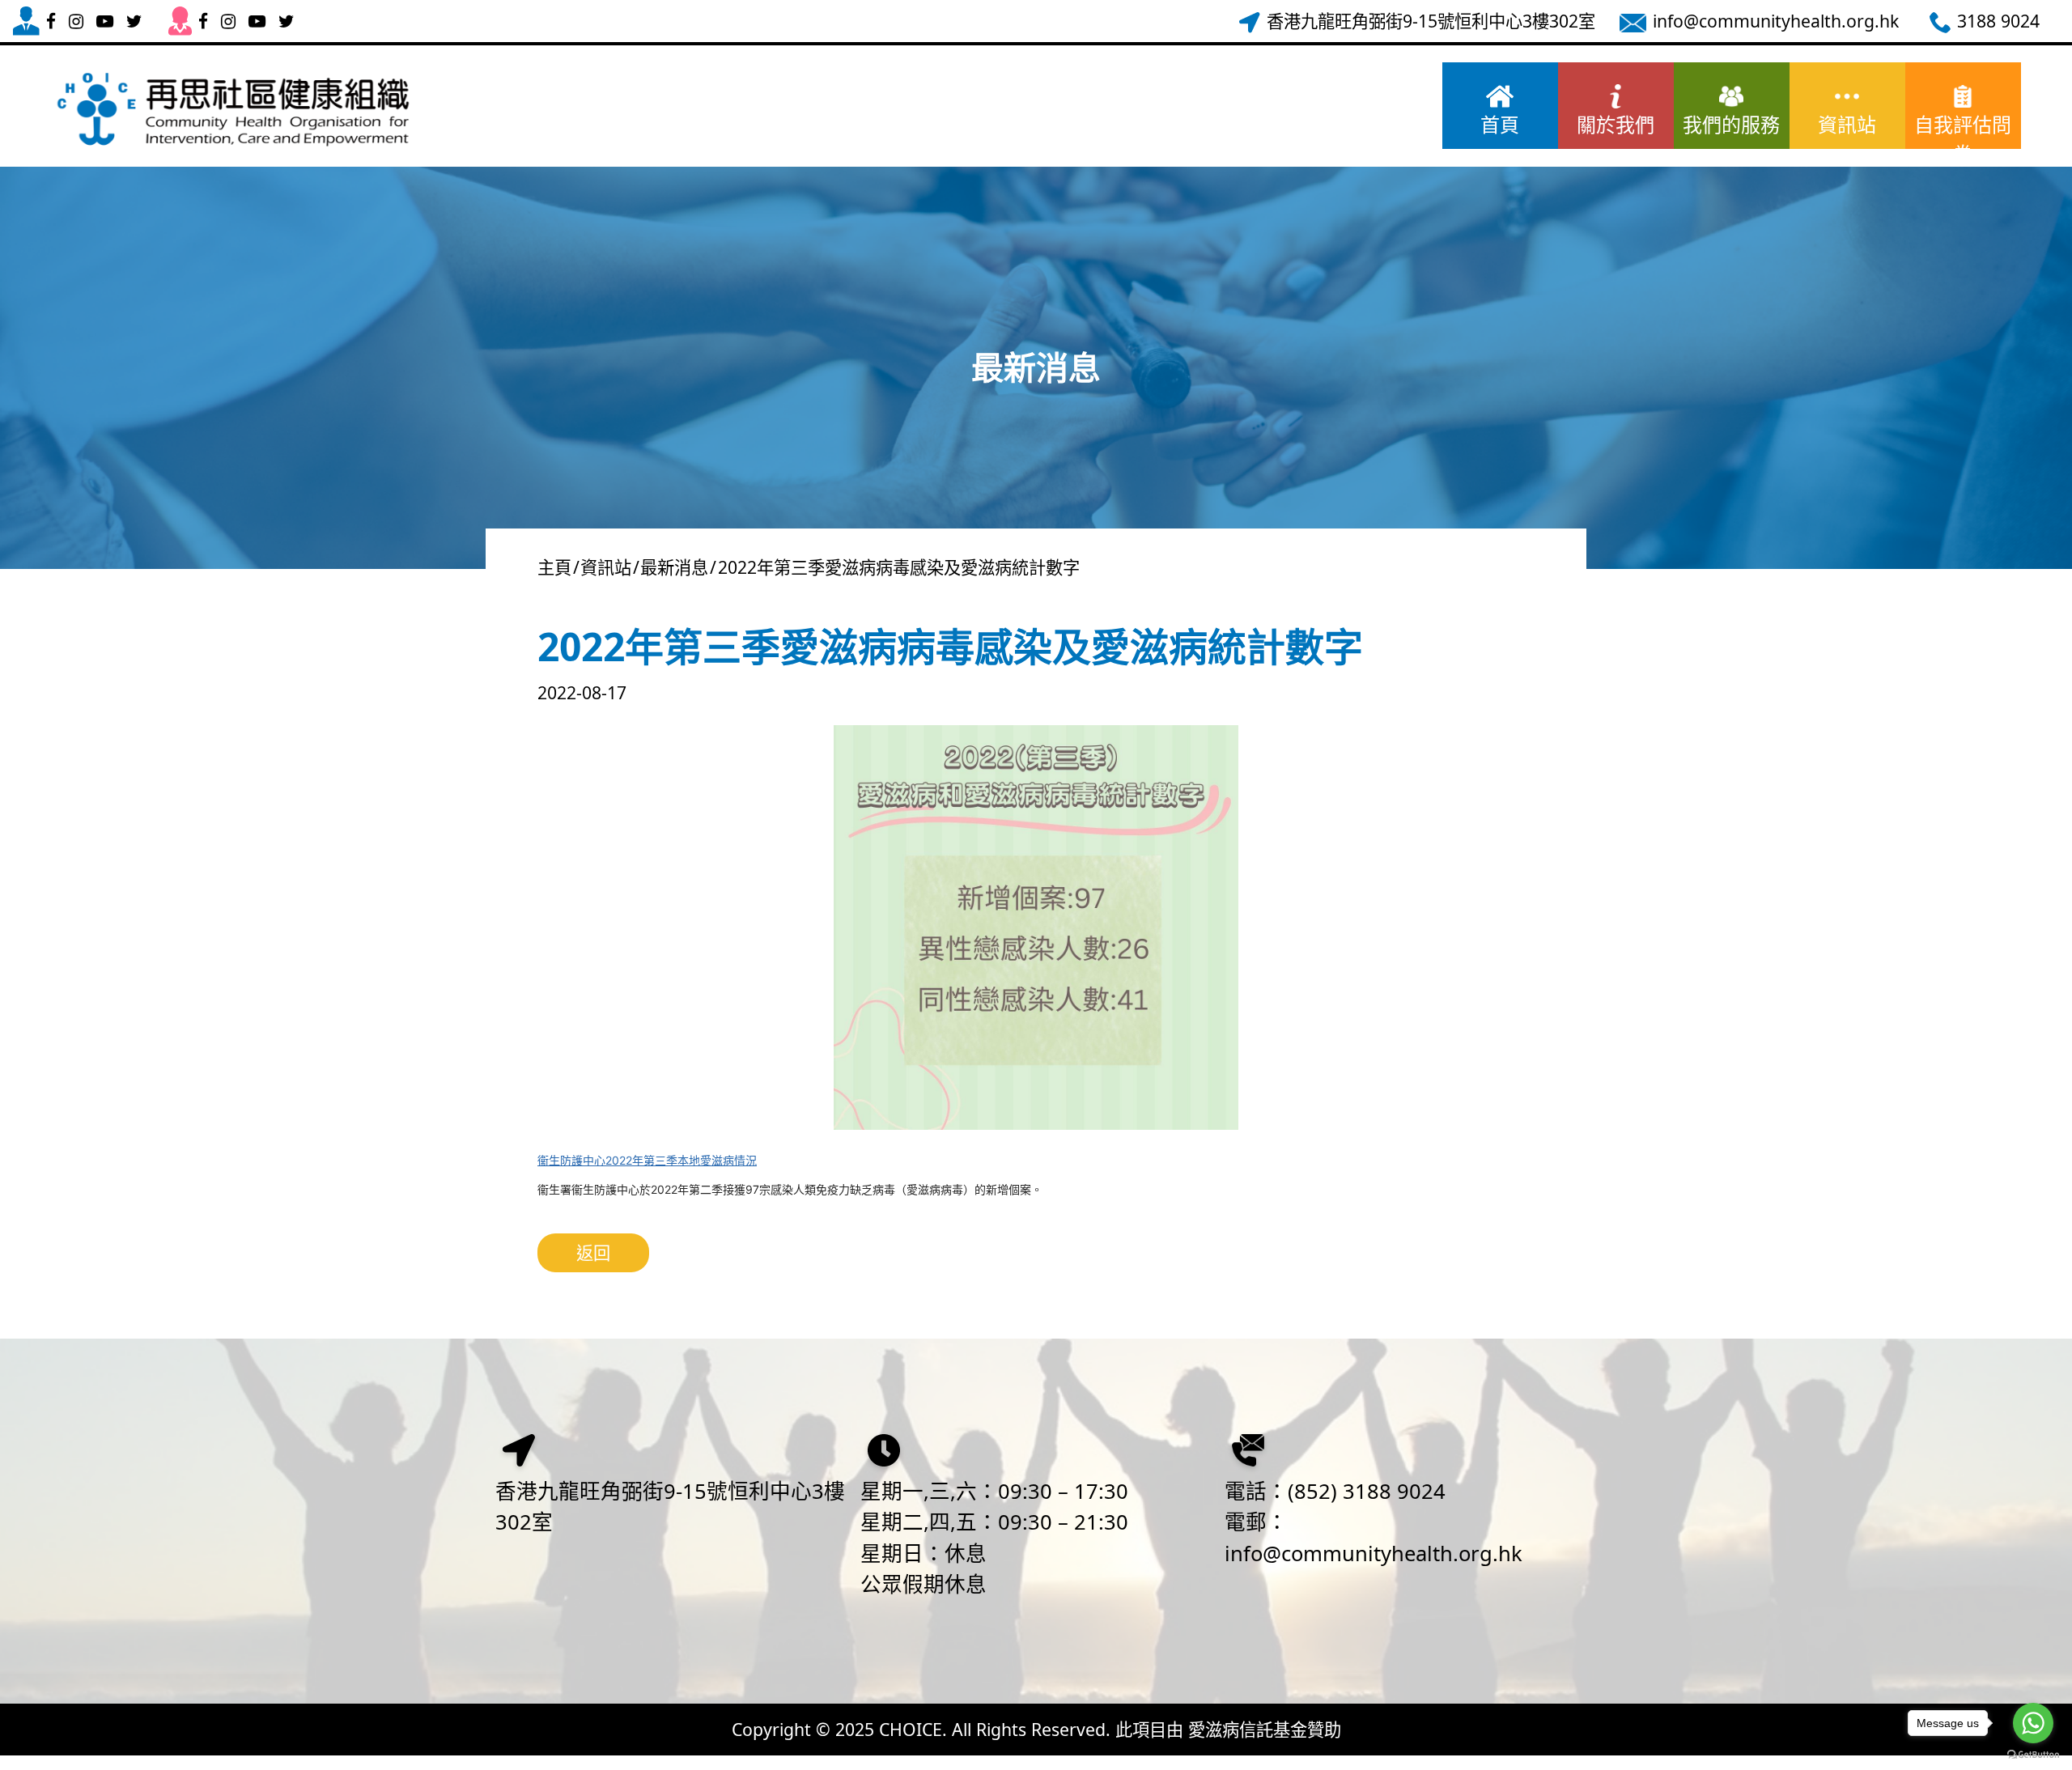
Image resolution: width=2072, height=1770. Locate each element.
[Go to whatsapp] (2033, 1723)
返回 (593, 1252)
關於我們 (1616, 124)
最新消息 (674, 567)
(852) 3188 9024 (1367, 1491)
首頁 (1500, 124)
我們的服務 (1731, 124)
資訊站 (1847, 124)
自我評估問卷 (1963, 130)
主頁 (554, 567)
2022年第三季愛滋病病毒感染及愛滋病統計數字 (899, 567)
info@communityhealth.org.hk (1374, 1554)
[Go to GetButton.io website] (2033, 1754)
